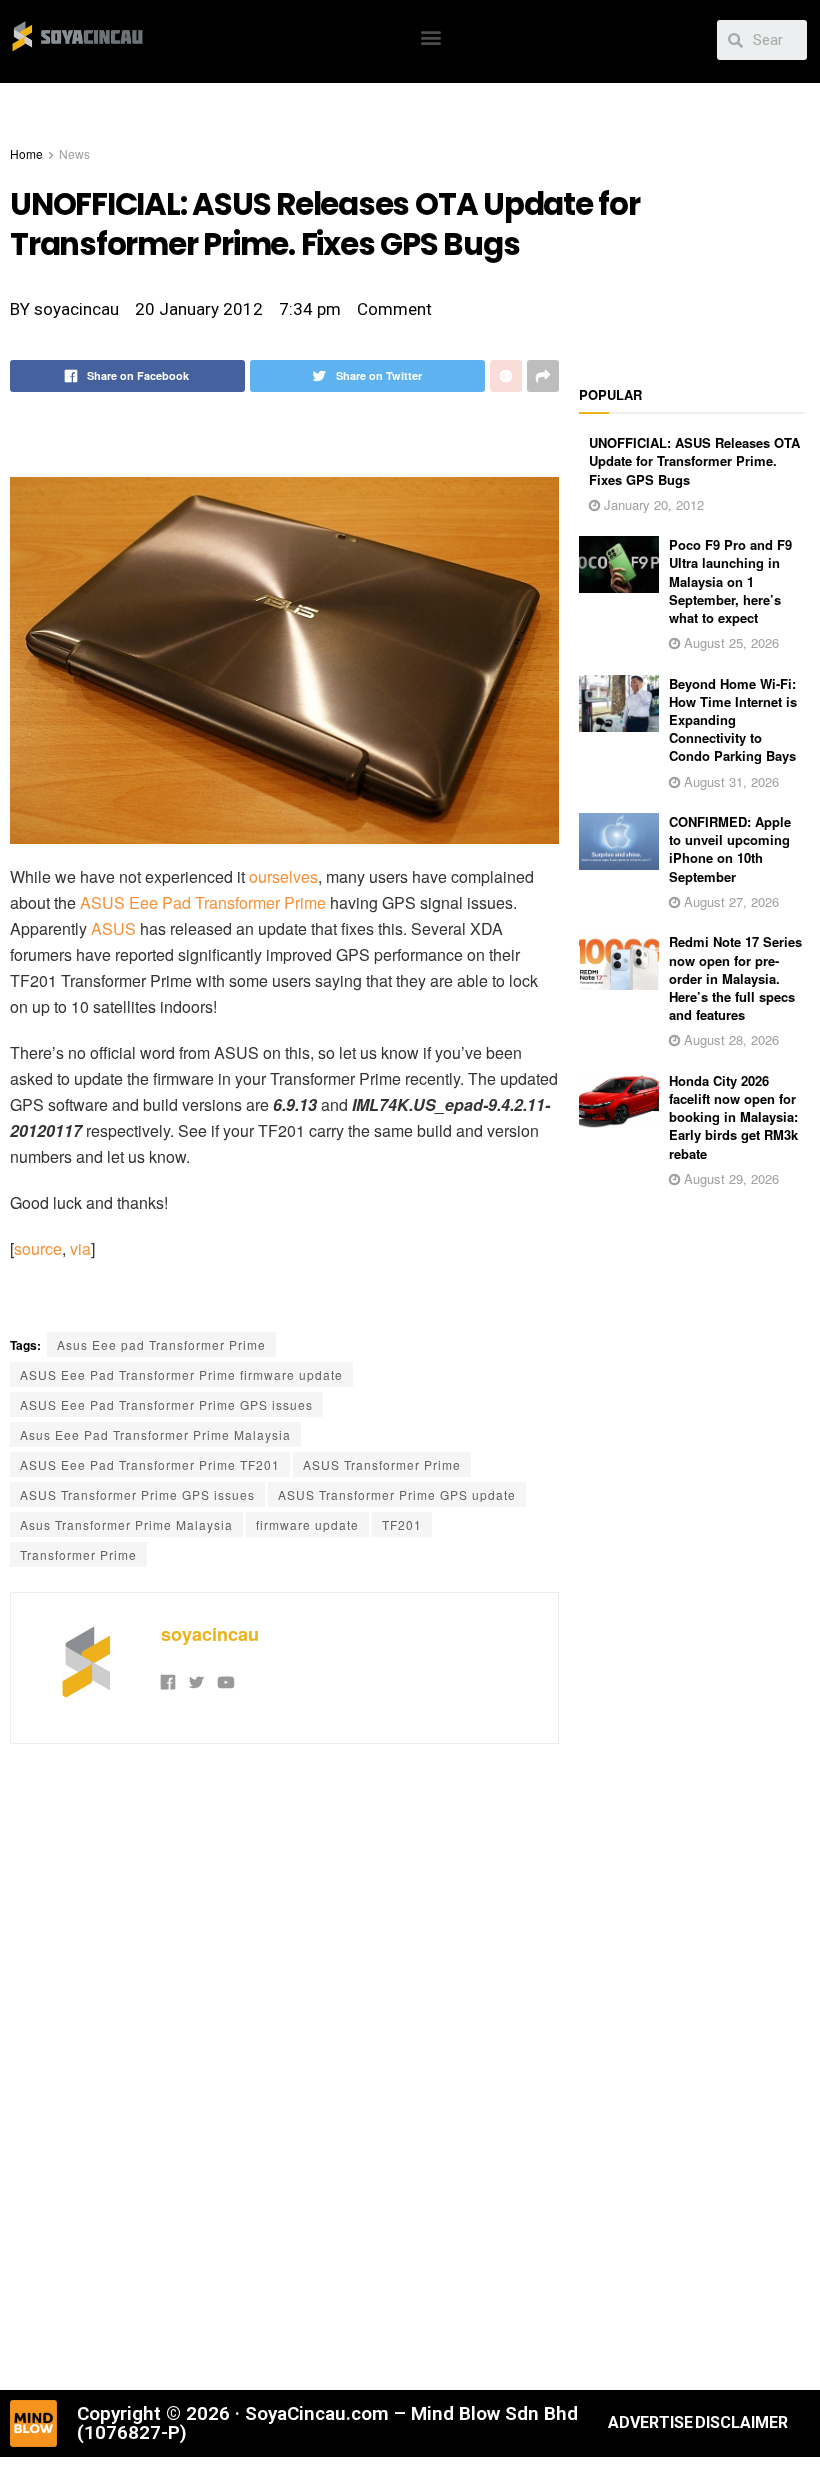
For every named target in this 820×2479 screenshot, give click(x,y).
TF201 (402, 1524)
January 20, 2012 (652, 504)
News (74, 153)
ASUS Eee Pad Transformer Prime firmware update (181, 1374)
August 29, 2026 (729, 1178)
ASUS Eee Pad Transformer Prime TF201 (150, 1464)
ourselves (283, 876)
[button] (431, 36)
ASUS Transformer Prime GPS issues (137, 1494)
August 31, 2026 (729, 781)
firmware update (307, 1524)
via (80, 1248)
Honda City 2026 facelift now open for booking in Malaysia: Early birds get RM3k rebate (733, 1117)
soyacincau (210, 1634)
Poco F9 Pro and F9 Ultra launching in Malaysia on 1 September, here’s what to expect (730, 581)
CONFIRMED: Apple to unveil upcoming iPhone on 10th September (730, 849)
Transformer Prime (78, 1554)
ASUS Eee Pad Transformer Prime (203, 902)
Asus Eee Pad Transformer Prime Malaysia (155, 1434)
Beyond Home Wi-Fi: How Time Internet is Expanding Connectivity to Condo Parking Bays (733, 720)
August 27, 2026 (729, 901)
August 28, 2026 (729, 1039)
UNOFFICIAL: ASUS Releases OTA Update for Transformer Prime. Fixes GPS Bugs (694, 460)
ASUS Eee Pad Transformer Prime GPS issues (166, 1404)
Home (26, 153)
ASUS (113, 928)
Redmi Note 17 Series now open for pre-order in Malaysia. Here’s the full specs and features (735, 978)
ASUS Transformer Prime (382, 1464)
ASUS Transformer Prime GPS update (397, 1494)
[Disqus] (284, 2064)
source (38, 1248)
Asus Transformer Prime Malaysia (126, 1524)
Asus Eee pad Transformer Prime (161, 1344)
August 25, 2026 (729, 642)
